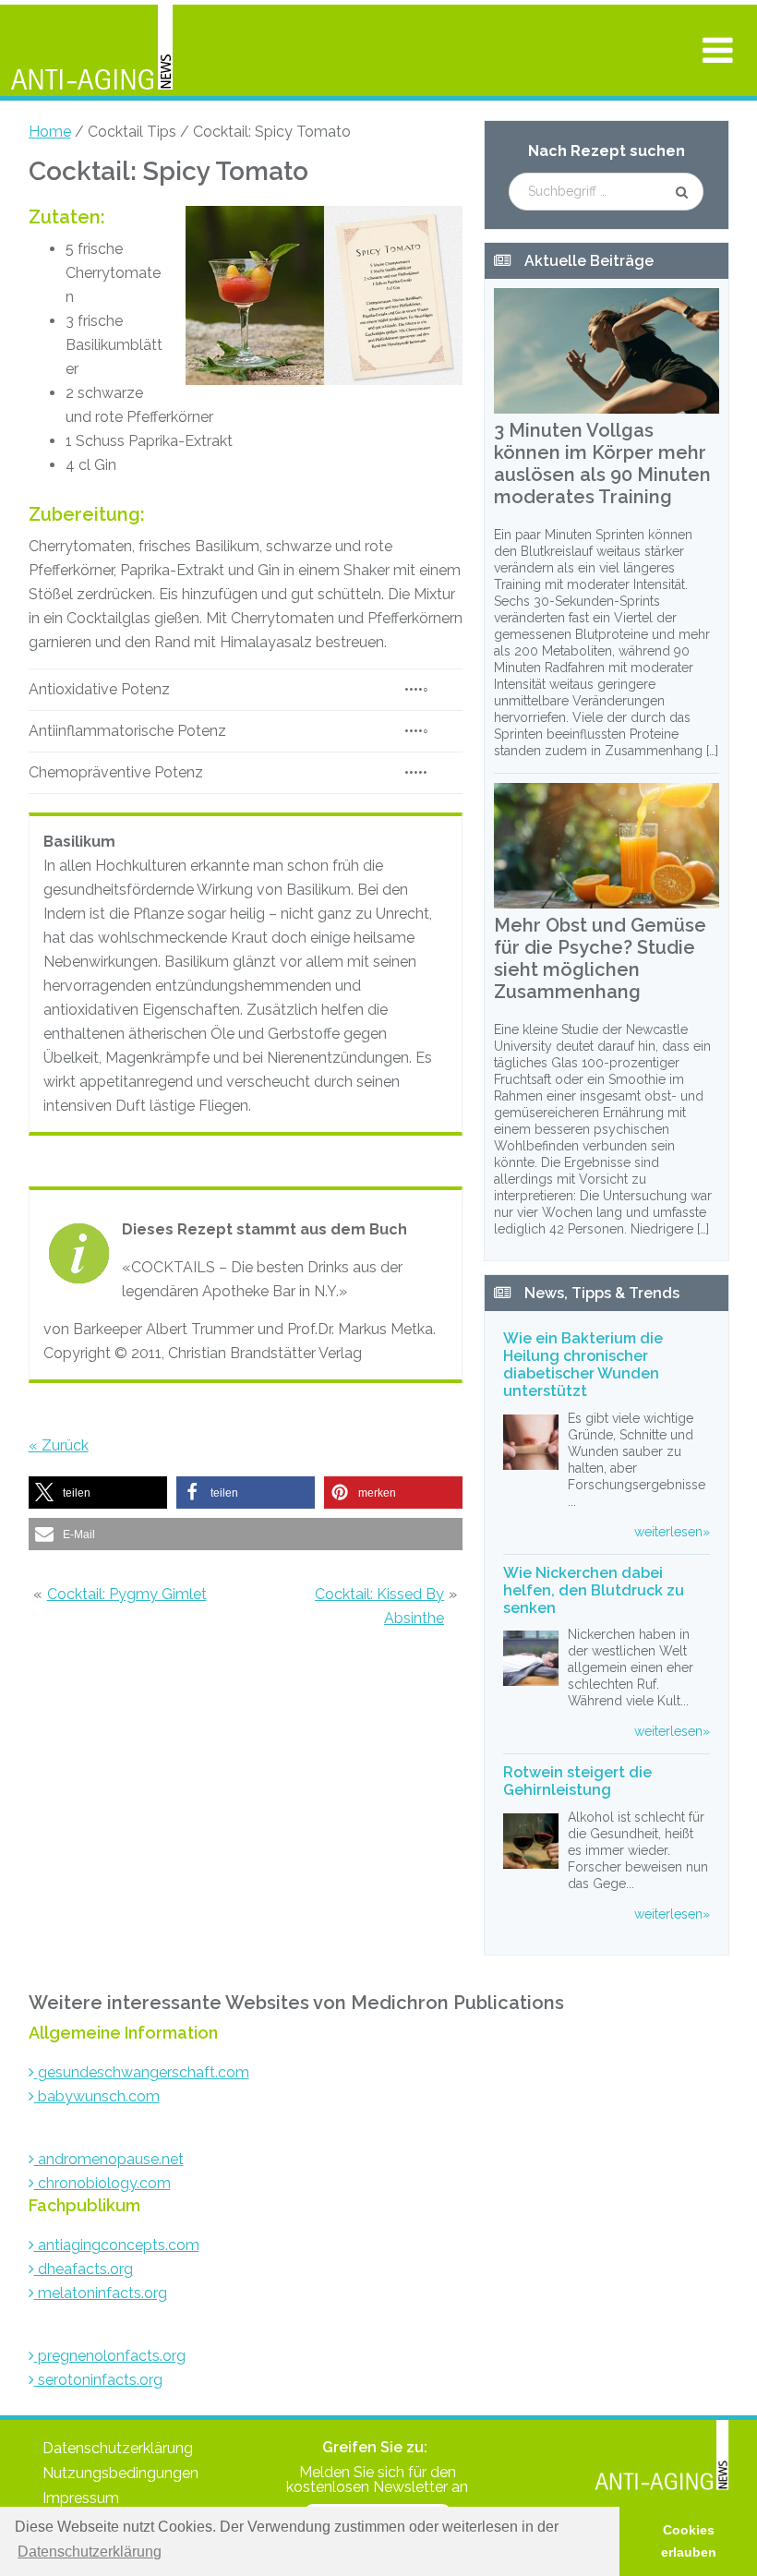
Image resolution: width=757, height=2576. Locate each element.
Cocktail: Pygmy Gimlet (127, 1594)
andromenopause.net (109, 2159)
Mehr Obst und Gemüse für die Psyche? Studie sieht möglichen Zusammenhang (600, 958)
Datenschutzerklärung (118, 2448)
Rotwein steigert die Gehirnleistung (577, 1781)
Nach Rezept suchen (607, 151)
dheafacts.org (84, 2269)
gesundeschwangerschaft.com (142, 2072)
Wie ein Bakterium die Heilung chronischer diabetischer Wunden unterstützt (583, 1365)
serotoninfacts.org (98, 2380)
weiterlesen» (672, 1532)
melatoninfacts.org (101, 2293)
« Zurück (59, 1445)
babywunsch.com (97, 2096)
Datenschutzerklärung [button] (90, 2552)
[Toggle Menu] (718, 50)
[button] (98, 1493)
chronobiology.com (102, 2183)
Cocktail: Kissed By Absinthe (379, 1606)
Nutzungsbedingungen (120, 2473)
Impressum (81, 2498)
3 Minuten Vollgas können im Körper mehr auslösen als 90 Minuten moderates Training (602, 463)
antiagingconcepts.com (117, 2245)
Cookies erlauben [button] (689, 2541)
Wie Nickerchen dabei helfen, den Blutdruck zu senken (594, 1590)
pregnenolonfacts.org (110, 2356)
